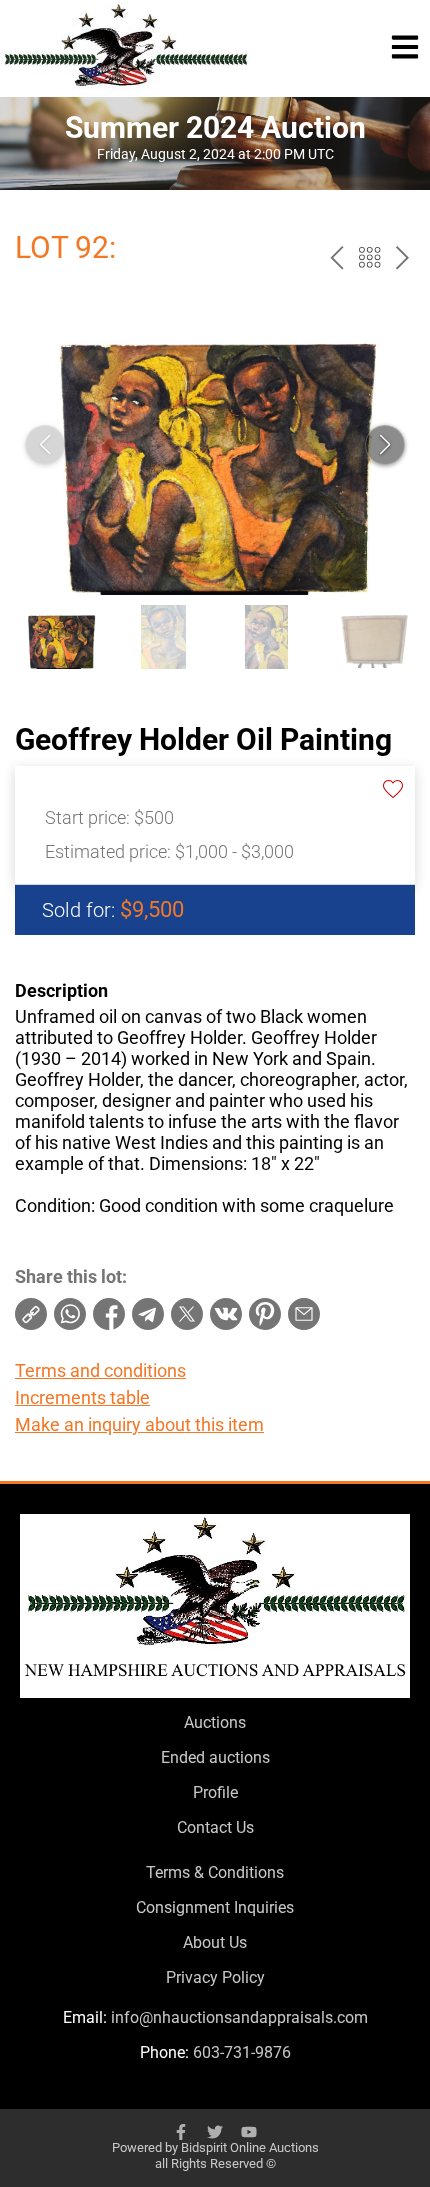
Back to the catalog (369, 257)
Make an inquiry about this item (139, 1424)
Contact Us (215, 1827)
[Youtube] (249, 2132)
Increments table (82, 1397)
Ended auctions (215, 1757)
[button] (385, 445)
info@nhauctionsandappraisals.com (239, 2017)
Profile (215, 1792)
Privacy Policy (215, 1977)
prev (336, 257)
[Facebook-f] (181, 2132)
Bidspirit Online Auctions (250, 2147)
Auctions (215, 1722)
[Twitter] (215, 2132)
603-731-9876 (242, 2052)
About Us (215, 1942)
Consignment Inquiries (215, 1907)
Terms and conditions (100, 1370)
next (402, 257)
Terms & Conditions (215, 1872)
